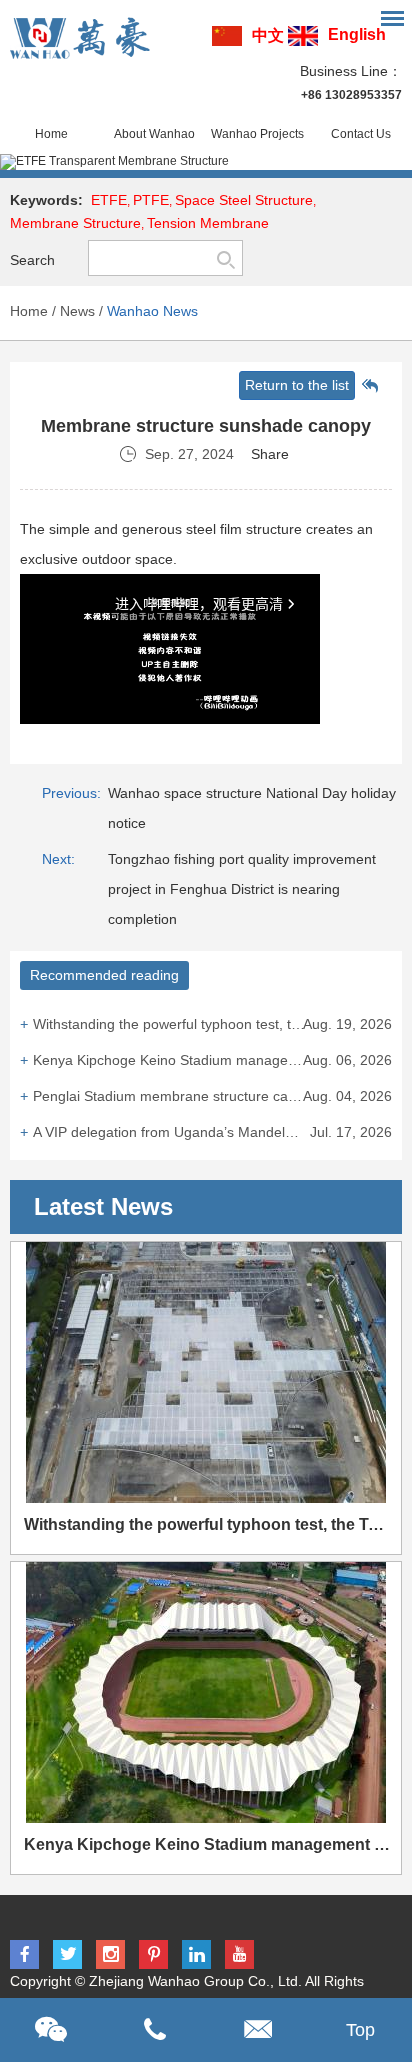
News (77, 311)
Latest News (103, 1206)
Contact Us (361, 134)
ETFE (109, 200)
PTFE (151, 200)
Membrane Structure (75, 223)
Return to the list (297, 385)
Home (51, 134)
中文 (268, 35)
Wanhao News (152, 311)
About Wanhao (154, 134)
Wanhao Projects (257, 134)
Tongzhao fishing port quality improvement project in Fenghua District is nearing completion (242, 889)
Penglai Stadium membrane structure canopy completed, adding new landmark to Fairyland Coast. (212, 1096)
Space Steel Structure (244, 200)
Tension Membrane (208, 223)
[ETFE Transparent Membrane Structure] (206, 162)
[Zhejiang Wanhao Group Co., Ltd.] (80, 38)
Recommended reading (104, 975)
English (357, 34)
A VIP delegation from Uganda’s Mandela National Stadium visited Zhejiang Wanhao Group (212, 1132)
